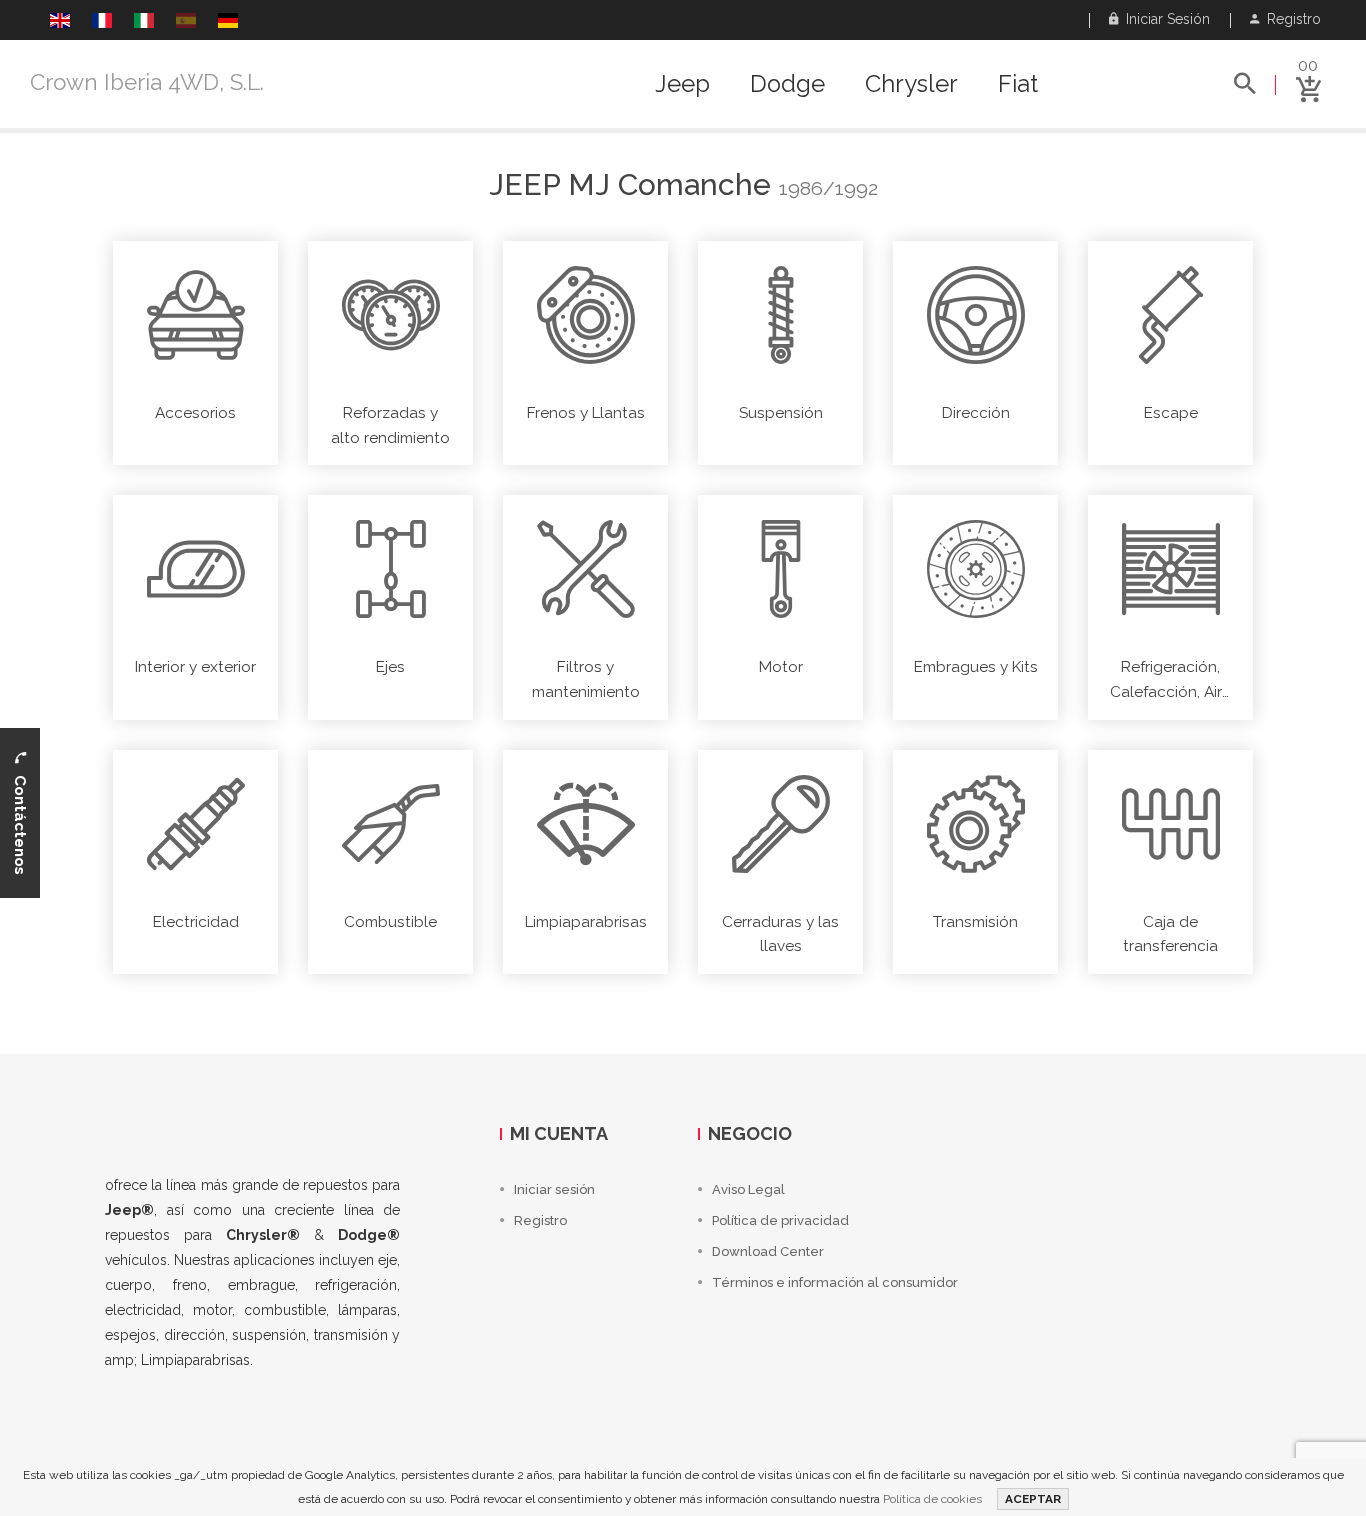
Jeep (682, 84)
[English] (60, 23)
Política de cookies (932, 1499)
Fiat (1018, 84)
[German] (228, 23)
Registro (1290, 19)
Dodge (787, 84)
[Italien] (144, 23)
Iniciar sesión (1164, 19)
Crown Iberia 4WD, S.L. (147, 82)
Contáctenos (20, 819)
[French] (102, 23)
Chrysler (911, 84)
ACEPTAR (1033, 1499)
